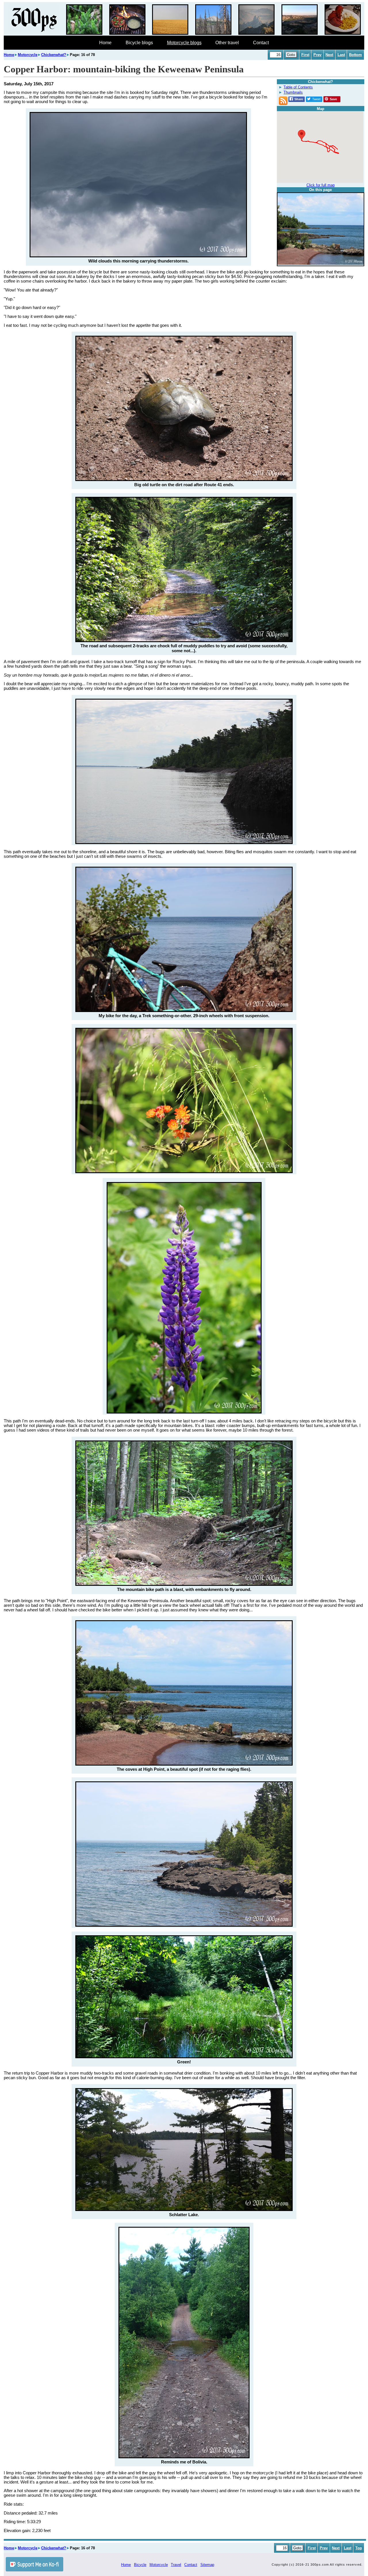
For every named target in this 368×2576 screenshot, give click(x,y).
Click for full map (321, 185)
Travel (176, 2565)
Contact (261, 43)
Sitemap (207, 2565)
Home (105, 43)
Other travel (227, 43)
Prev (317, 55)
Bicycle (140, 2565)
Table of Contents (298, 87)
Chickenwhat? (54, 55)
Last (341, 55)
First (305, 55)
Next (329, 55)
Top (359, 2548)
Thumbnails (293, 92)
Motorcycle (28, 55)
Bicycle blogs (139, 43)
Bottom (355, 55)
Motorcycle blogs (184, 43)
